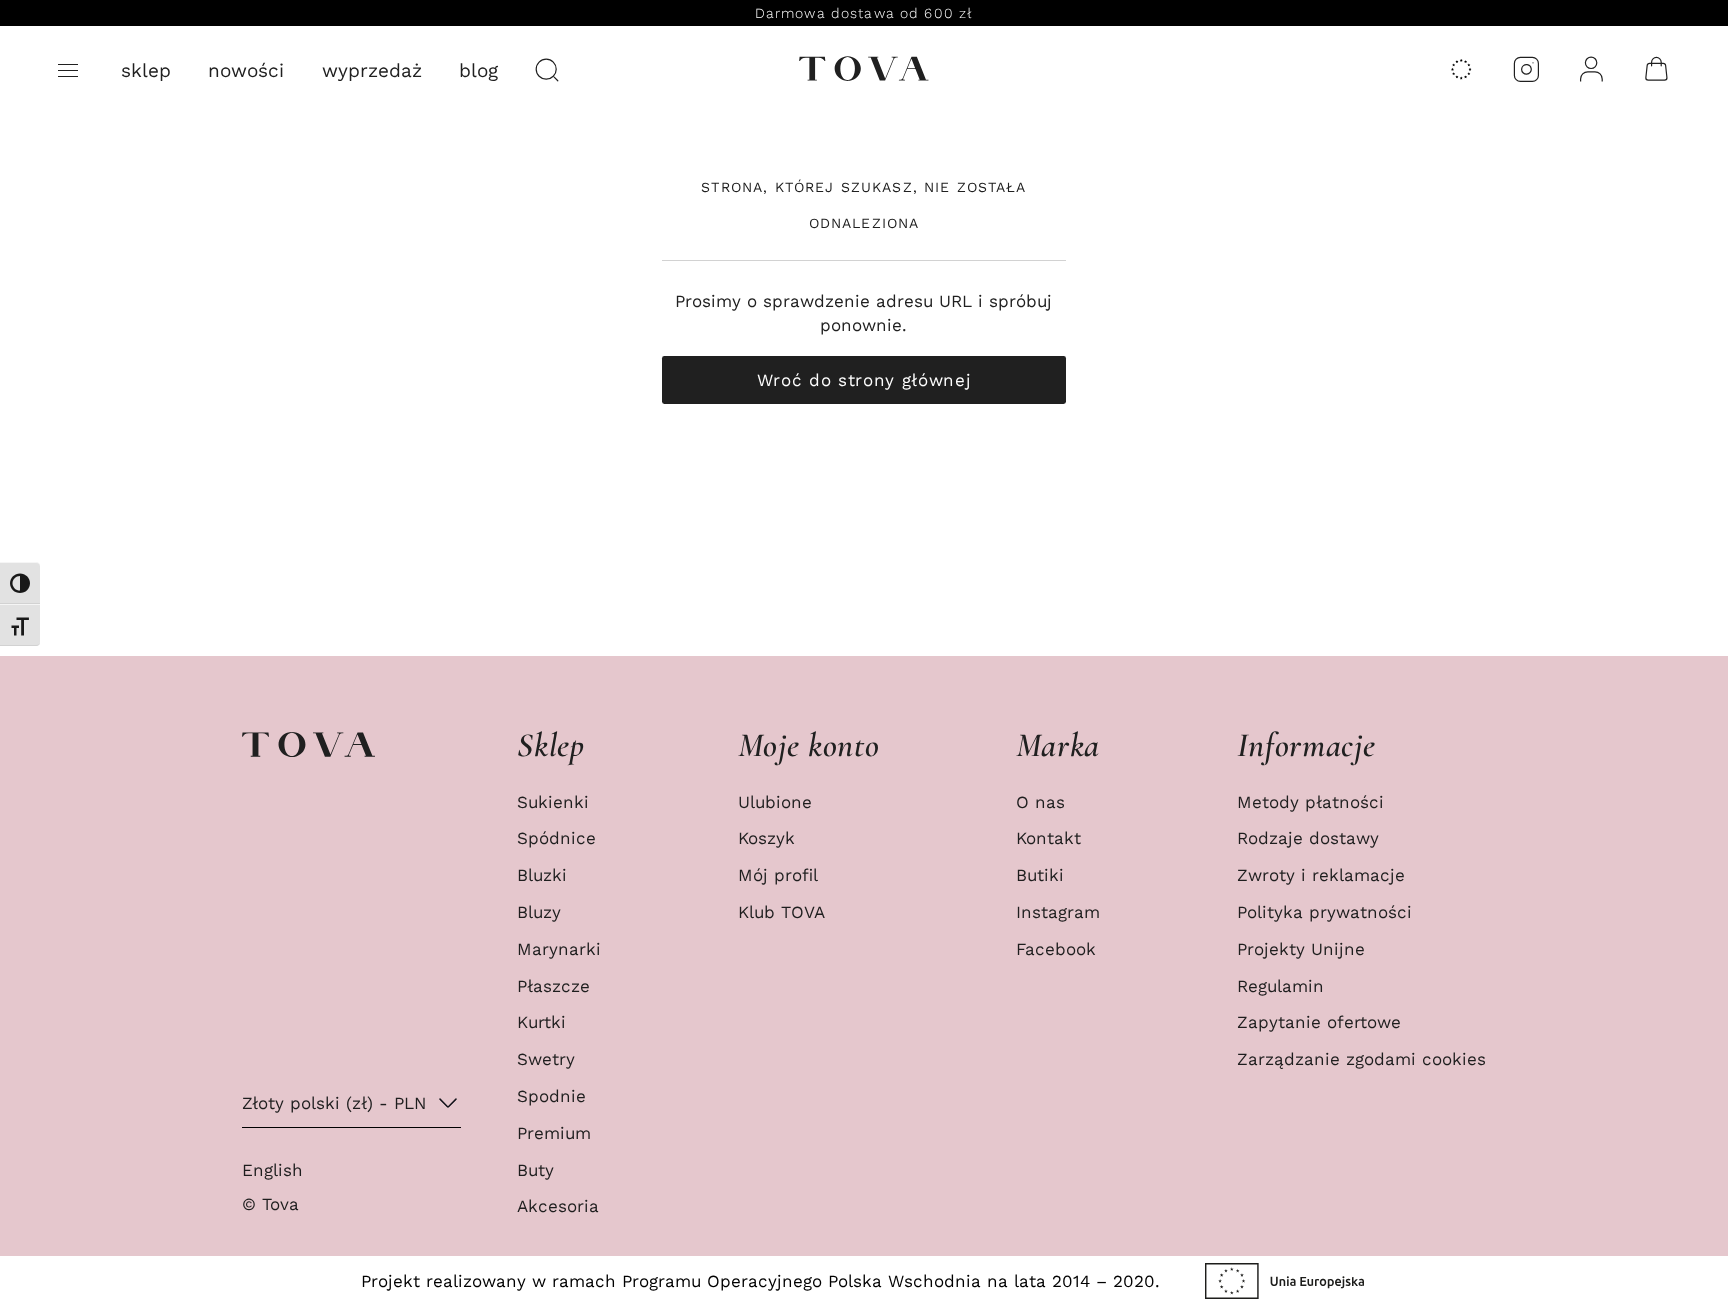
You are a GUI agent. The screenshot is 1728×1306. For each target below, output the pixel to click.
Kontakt (1048, 838)
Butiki (1040, 875)
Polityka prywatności (1324, 912)
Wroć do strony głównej (864, 380)
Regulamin (1280, 986)
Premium (554, 1133)
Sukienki (553, 802)
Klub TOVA (781, 912)
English (272, 1170)
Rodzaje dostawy (1308, 838)
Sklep (146, 70)
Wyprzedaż (372, 70)
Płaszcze (553, 986)
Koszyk (766, 838)
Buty (535, 1170)
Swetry (546, 1059)
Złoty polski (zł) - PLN (334, 1103)
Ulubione (775, 802)
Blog (478, 70)
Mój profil (778, 875)
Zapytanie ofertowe (1319, 1022)
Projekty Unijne (1301, 949)
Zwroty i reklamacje (1321, 875)
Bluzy (539, 912)
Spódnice (556, 838)
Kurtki (541, 1022)
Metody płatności (1310, 802)
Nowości (246, 70)
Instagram (1058, 912)
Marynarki (559, 949)
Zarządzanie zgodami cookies (1361, 1059)
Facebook (1056, 949)
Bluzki (542, 875)
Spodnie (551, 1096)
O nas (1040, 802)
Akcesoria (558, 1206)
